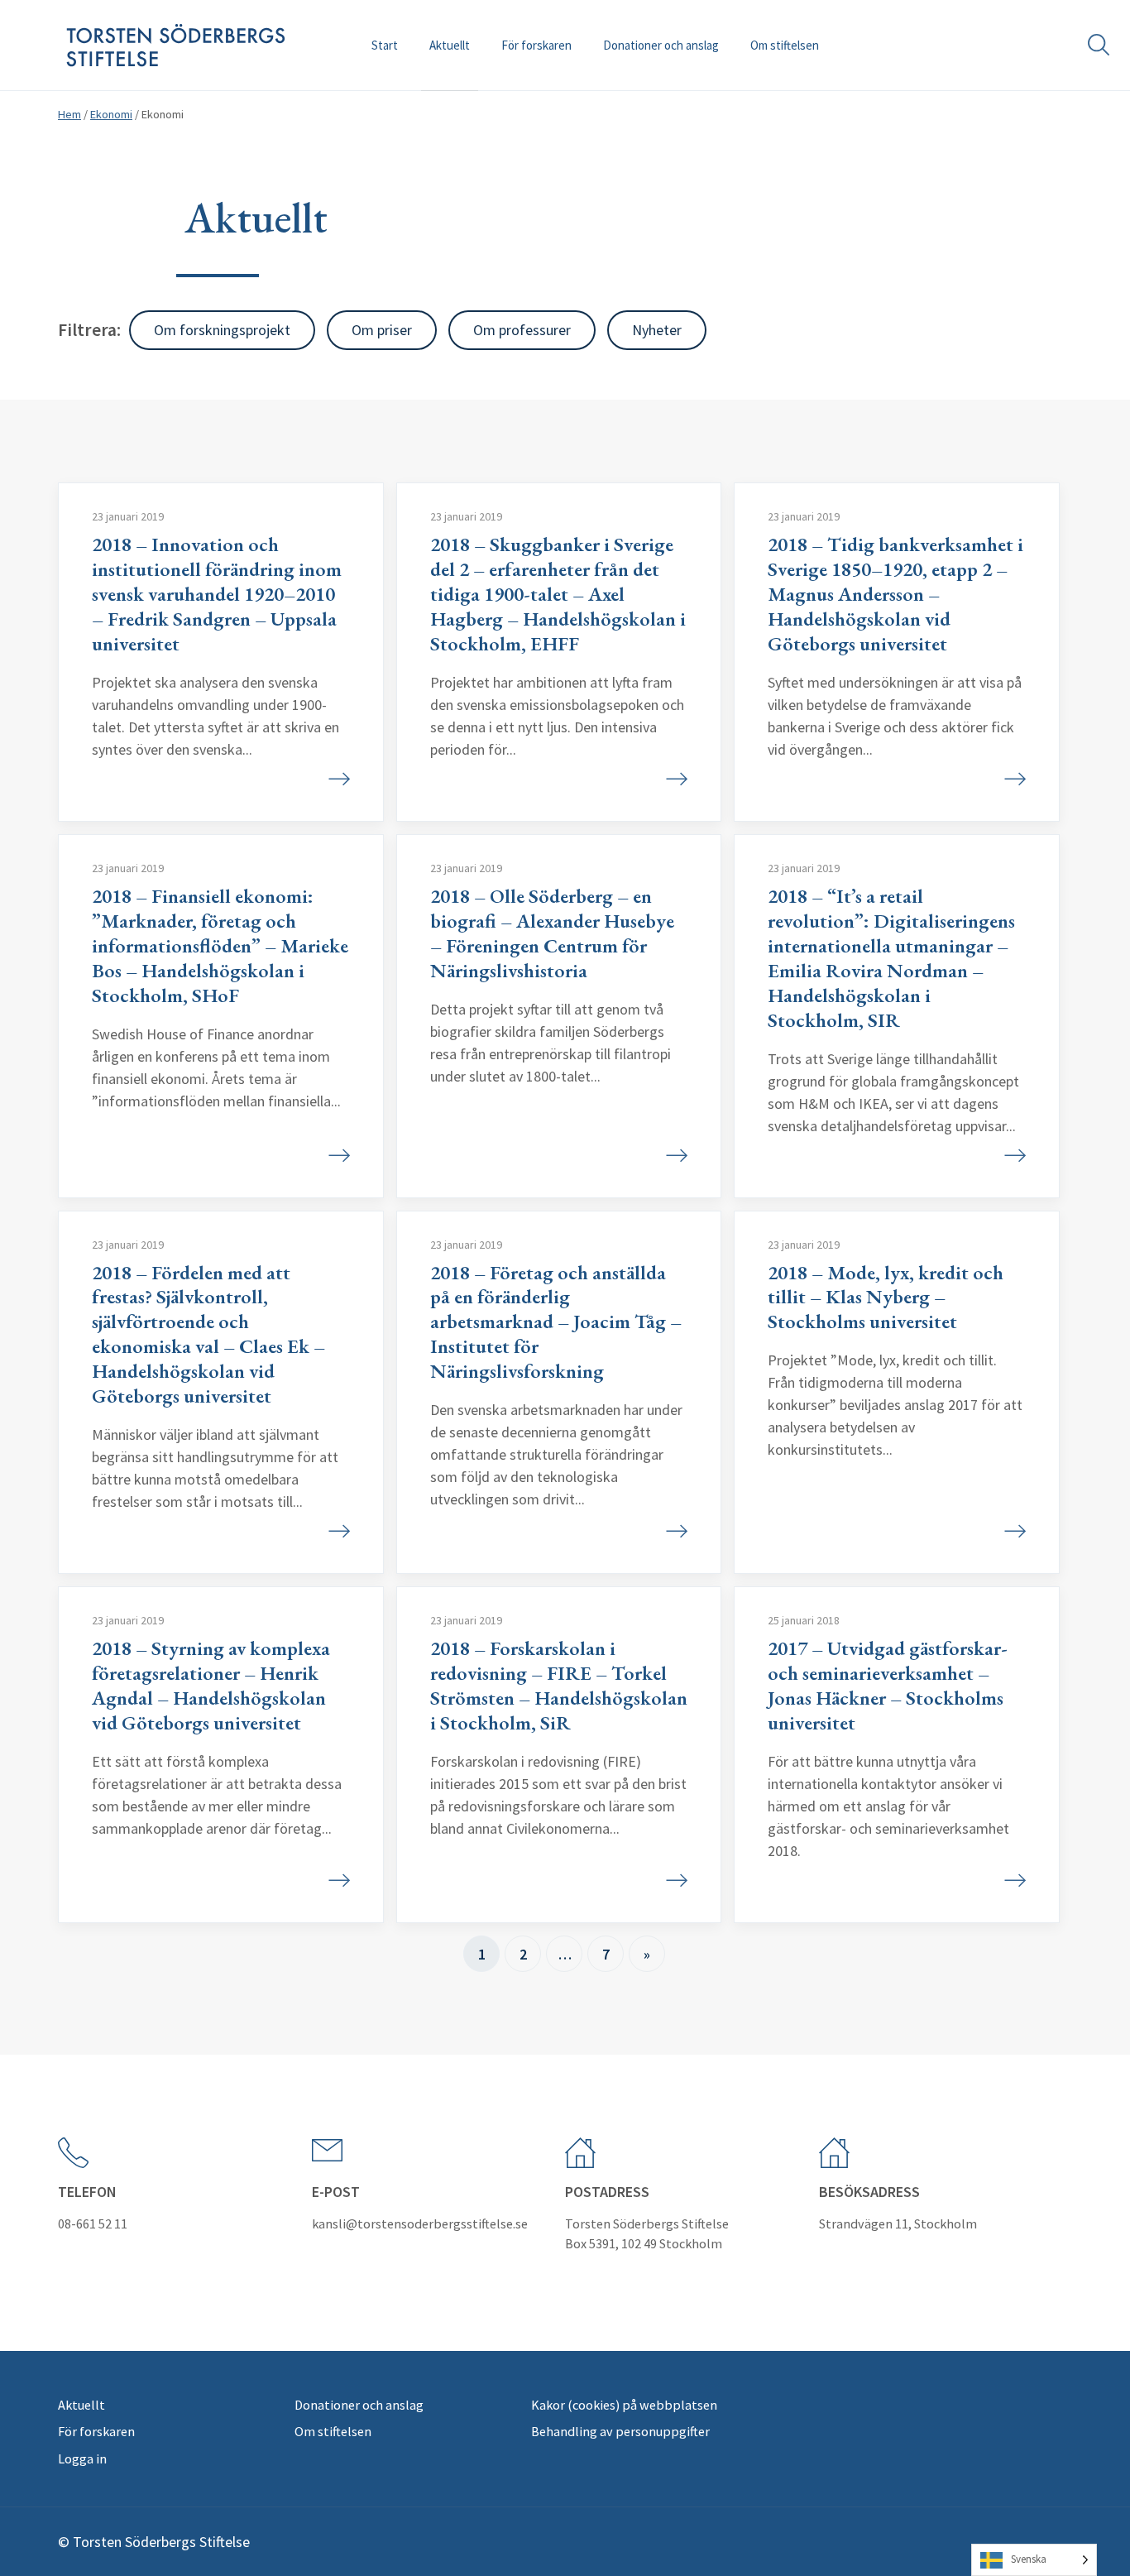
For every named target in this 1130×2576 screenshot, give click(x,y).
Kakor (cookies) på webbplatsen (624, 2405)
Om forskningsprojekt (222, 330)
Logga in (82, 2458)
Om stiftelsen (785, 45)
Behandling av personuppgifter (620, 2431)
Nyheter (657, 330)
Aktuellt (450, 45)
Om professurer (522, 330)
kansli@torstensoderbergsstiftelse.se (420, 2223)
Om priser (382, 330)
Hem (69, 114)
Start (385, 45)
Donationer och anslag (661, 45)
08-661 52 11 (93, 2223)
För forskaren (536, 45)
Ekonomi (111, 114)
